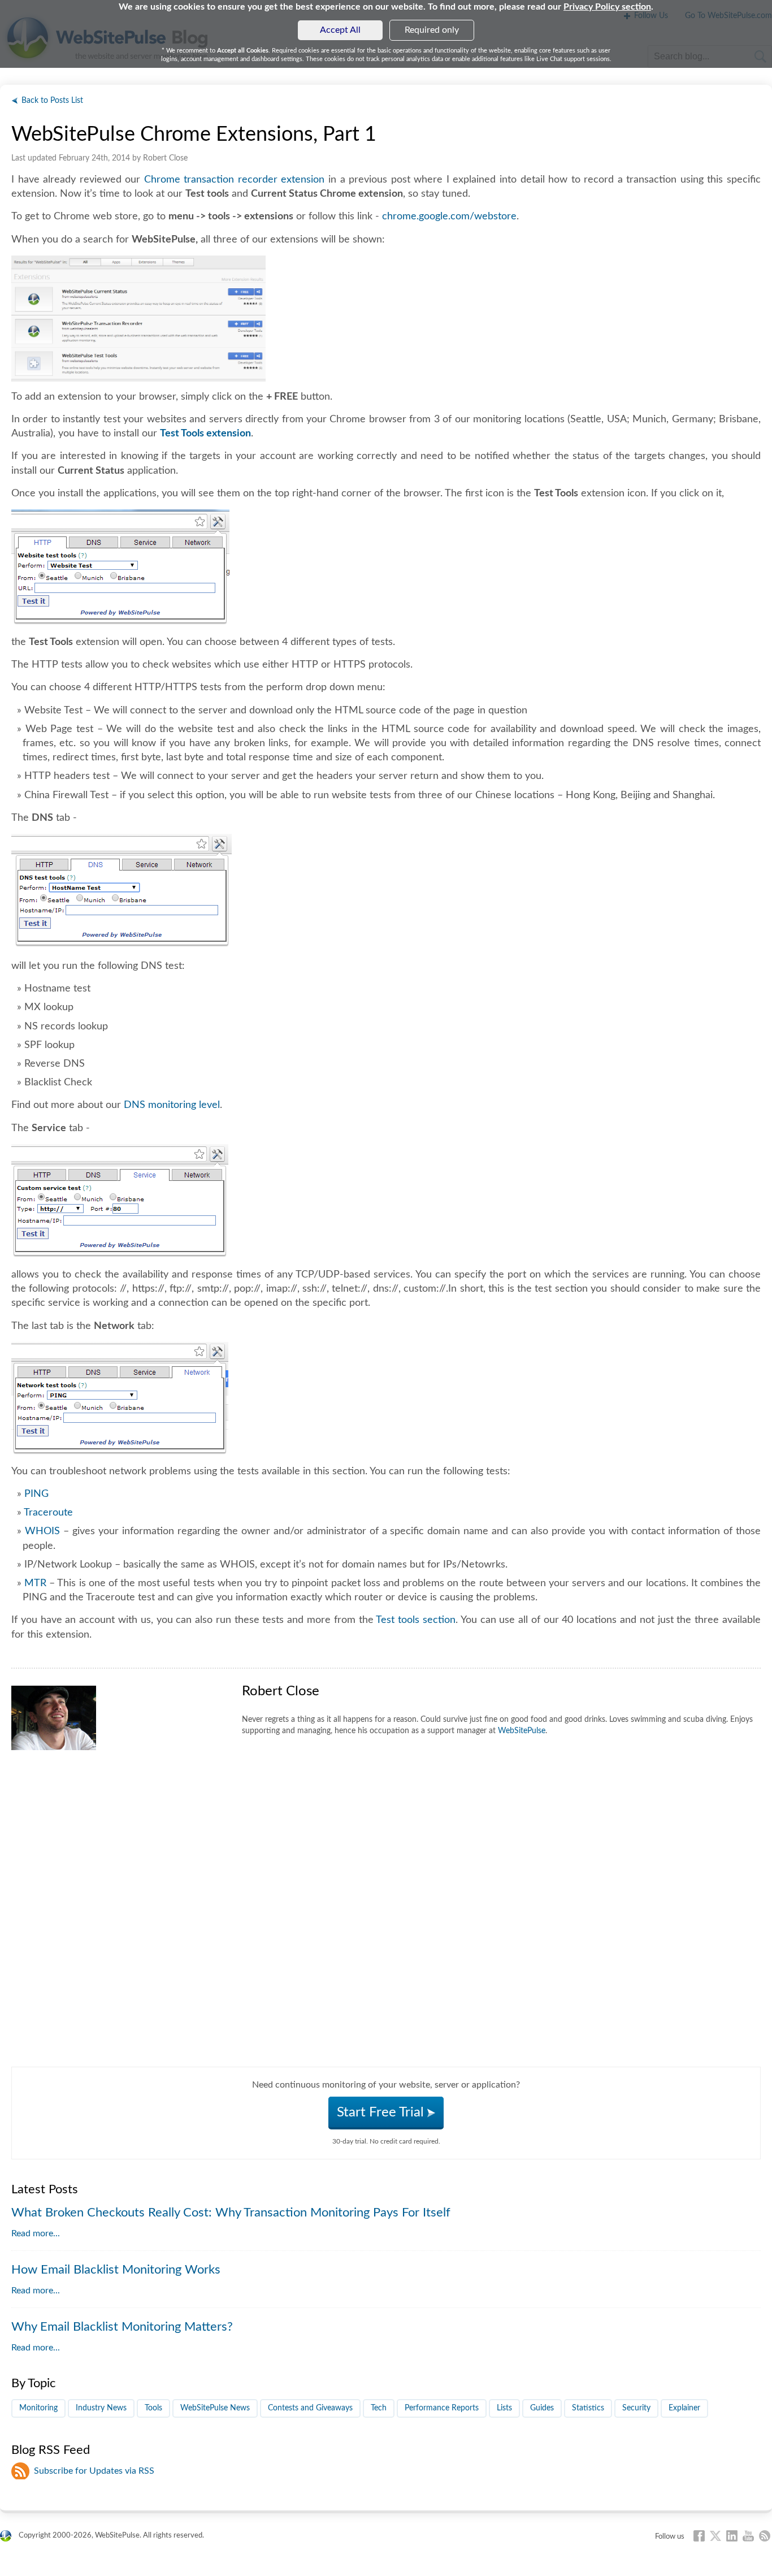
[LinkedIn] (732, 2536)
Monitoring (38, 2408)
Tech (379, 2408)
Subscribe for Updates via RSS (94, 2471)
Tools (153, 2408)
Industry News (101, 2408)
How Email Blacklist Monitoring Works (116, 2270)
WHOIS (42, 1531)
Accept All (340, 30)
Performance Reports (442, 2408)
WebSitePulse (522, 1731)
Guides (542, 2408)
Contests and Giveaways (310, 2408)
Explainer (684, 2408)
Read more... (36, 2233)
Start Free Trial (382, 2112)
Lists (504, 2408)
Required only (432, 30)
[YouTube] (748, 2536)
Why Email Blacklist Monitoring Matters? (122, 2327)
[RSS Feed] (765, 2536)
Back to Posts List (52, 101)
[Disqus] (386, 1925)
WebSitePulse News (215, 2408)
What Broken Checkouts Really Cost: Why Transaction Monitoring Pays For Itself (231, 2213)
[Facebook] (699, 2536)
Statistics (588, 2408)
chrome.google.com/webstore (449, 217)
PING (36, 1494)
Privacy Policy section (607, 7)
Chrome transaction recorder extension (235, 180)
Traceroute (48, 1513)
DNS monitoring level (172, 1105)
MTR (35, 1583)
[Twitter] (715, 2536)
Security (636, 2408)
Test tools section (416, 1620)
